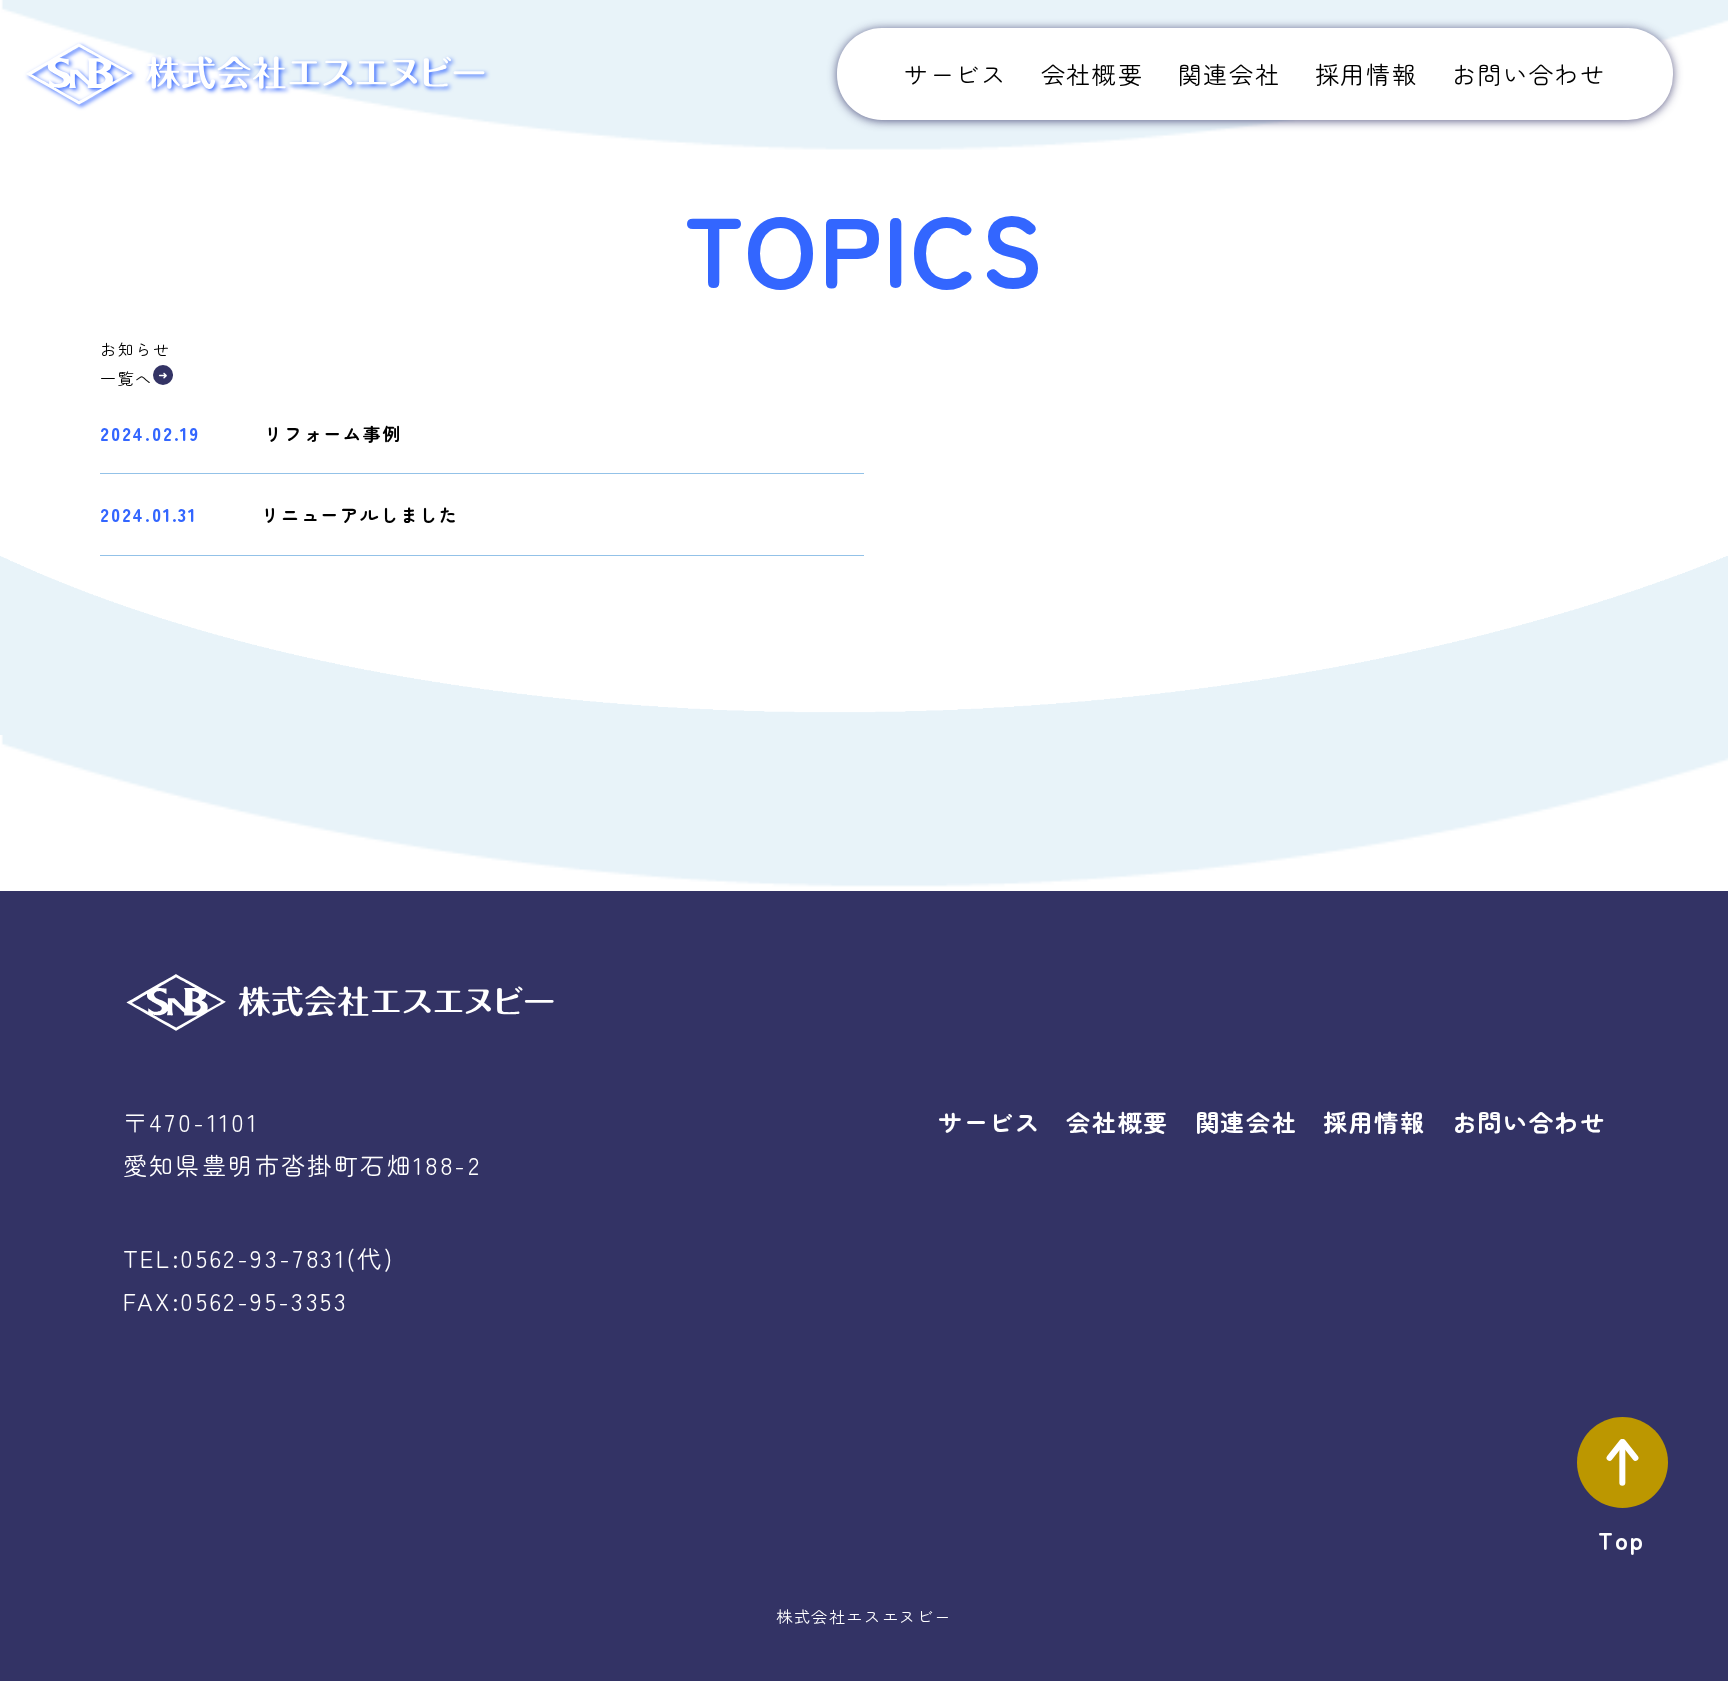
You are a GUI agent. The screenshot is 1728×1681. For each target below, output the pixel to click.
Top (1621, 1539)
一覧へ (126, 378)
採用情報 (1366, 73)
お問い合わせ (1529, 73)
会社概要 (1092, 73)
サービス (955, 73)
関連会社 (1229, 73)
